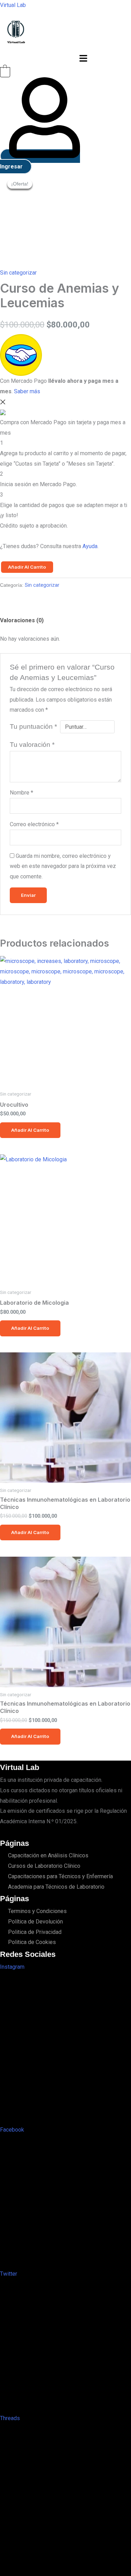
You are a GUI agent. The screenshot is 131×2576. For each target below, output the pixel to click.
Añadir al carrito (27, 567)
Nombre (21, 793)
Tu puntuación (33, 726)
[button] (83, 59)
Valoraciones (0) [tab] (22, 620)
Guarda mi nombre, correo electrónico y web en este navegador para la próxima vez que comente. (63, 866)
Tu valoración (32, 745)
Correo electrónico (34, 824)
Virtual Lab (13, 5)
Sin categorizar (18, 273)
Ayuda (90, 546)
